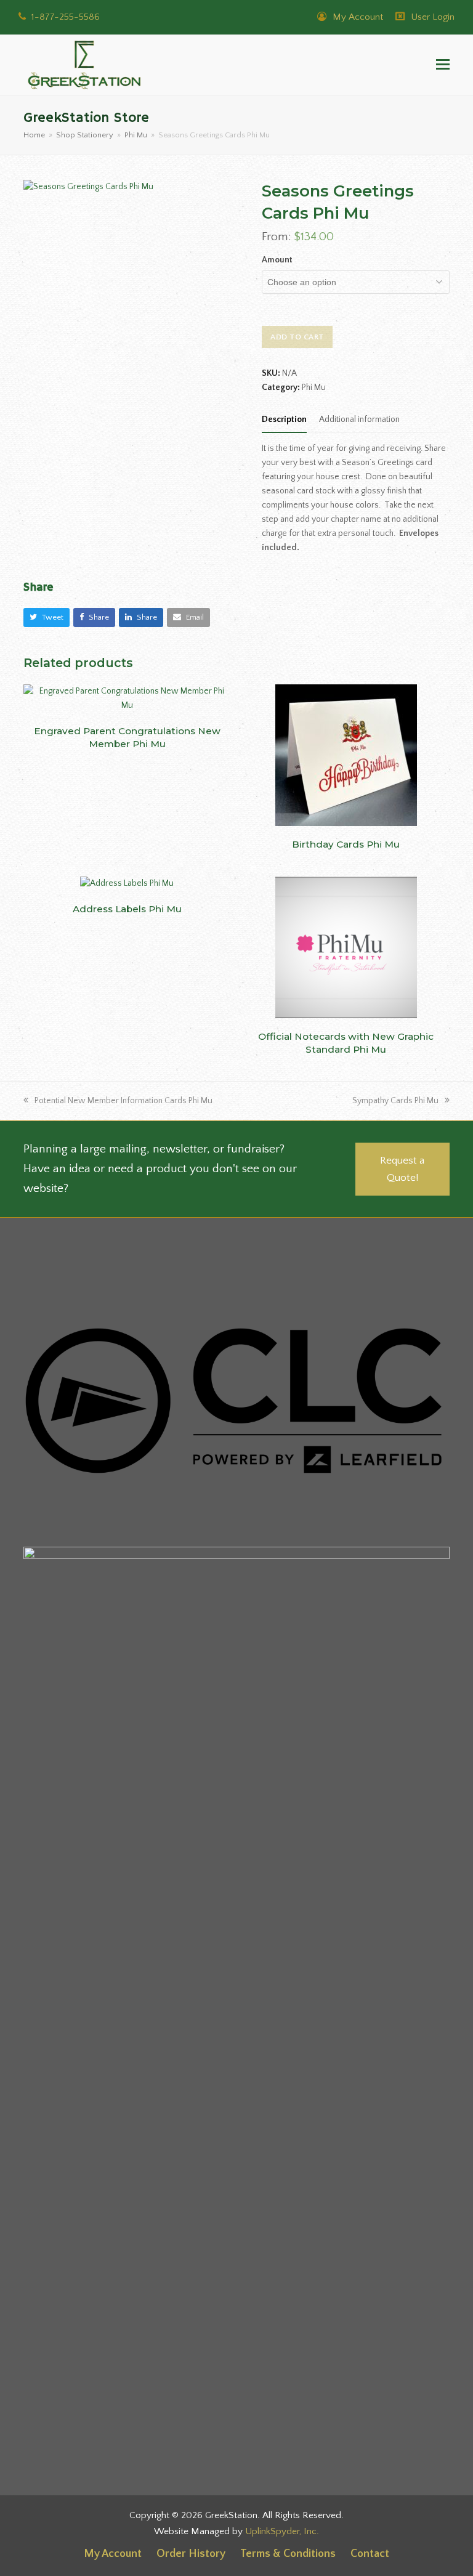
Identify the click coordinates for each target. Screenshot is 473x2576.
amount (277, 260)
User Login (433, 17)
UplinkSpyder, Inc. (282, 2531)
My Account (357, 17)
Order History (191, 2554)
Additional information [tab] (359, 419)
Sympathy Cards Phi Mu (395, 1101)
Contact (370, 2554)
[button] (443, 65)
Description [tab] (284, 419)
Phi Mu (314, 387)
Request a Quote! (402, 1169)
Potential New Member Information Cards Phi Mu (123, 1101)
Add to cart (297, 337)
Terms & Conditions (288, 2554)
